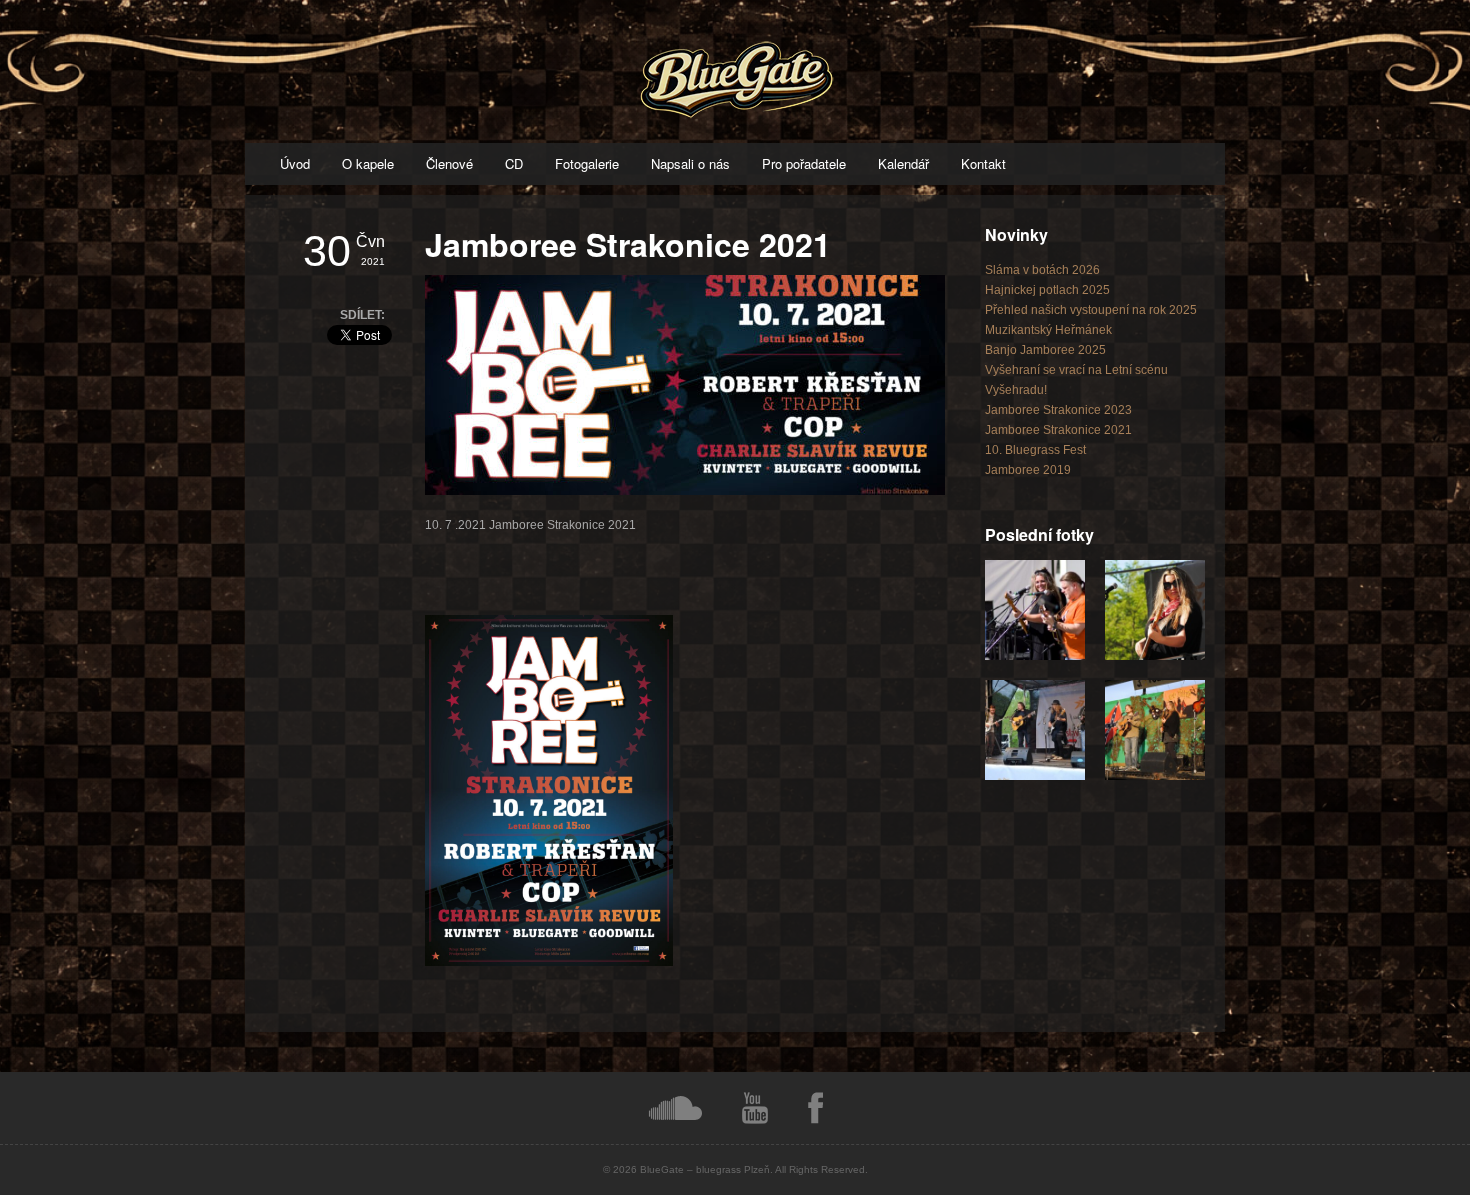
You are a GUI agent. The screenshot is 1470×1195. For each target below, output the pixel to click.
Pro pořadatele (804, 163)
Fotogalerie (587, 163)
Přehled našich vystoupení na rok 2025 (1091, 310)
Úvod (295, 163)
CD (514, 163)
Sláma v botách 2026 (1042, 270)
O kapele (368, 163)
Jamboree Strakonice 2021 (1058, 430)
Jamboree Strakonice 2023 (1058, 410)
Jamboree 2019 (1028, 470)
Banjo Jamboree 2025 (1045, 350)
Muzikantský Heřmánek (1048, 330)
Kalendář (903, 163)
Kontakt (983, 163)
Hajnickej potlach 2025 (1047, 290)
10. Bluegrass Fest (1035, 450)
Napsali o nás (690, 163)
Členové (449, 163)
